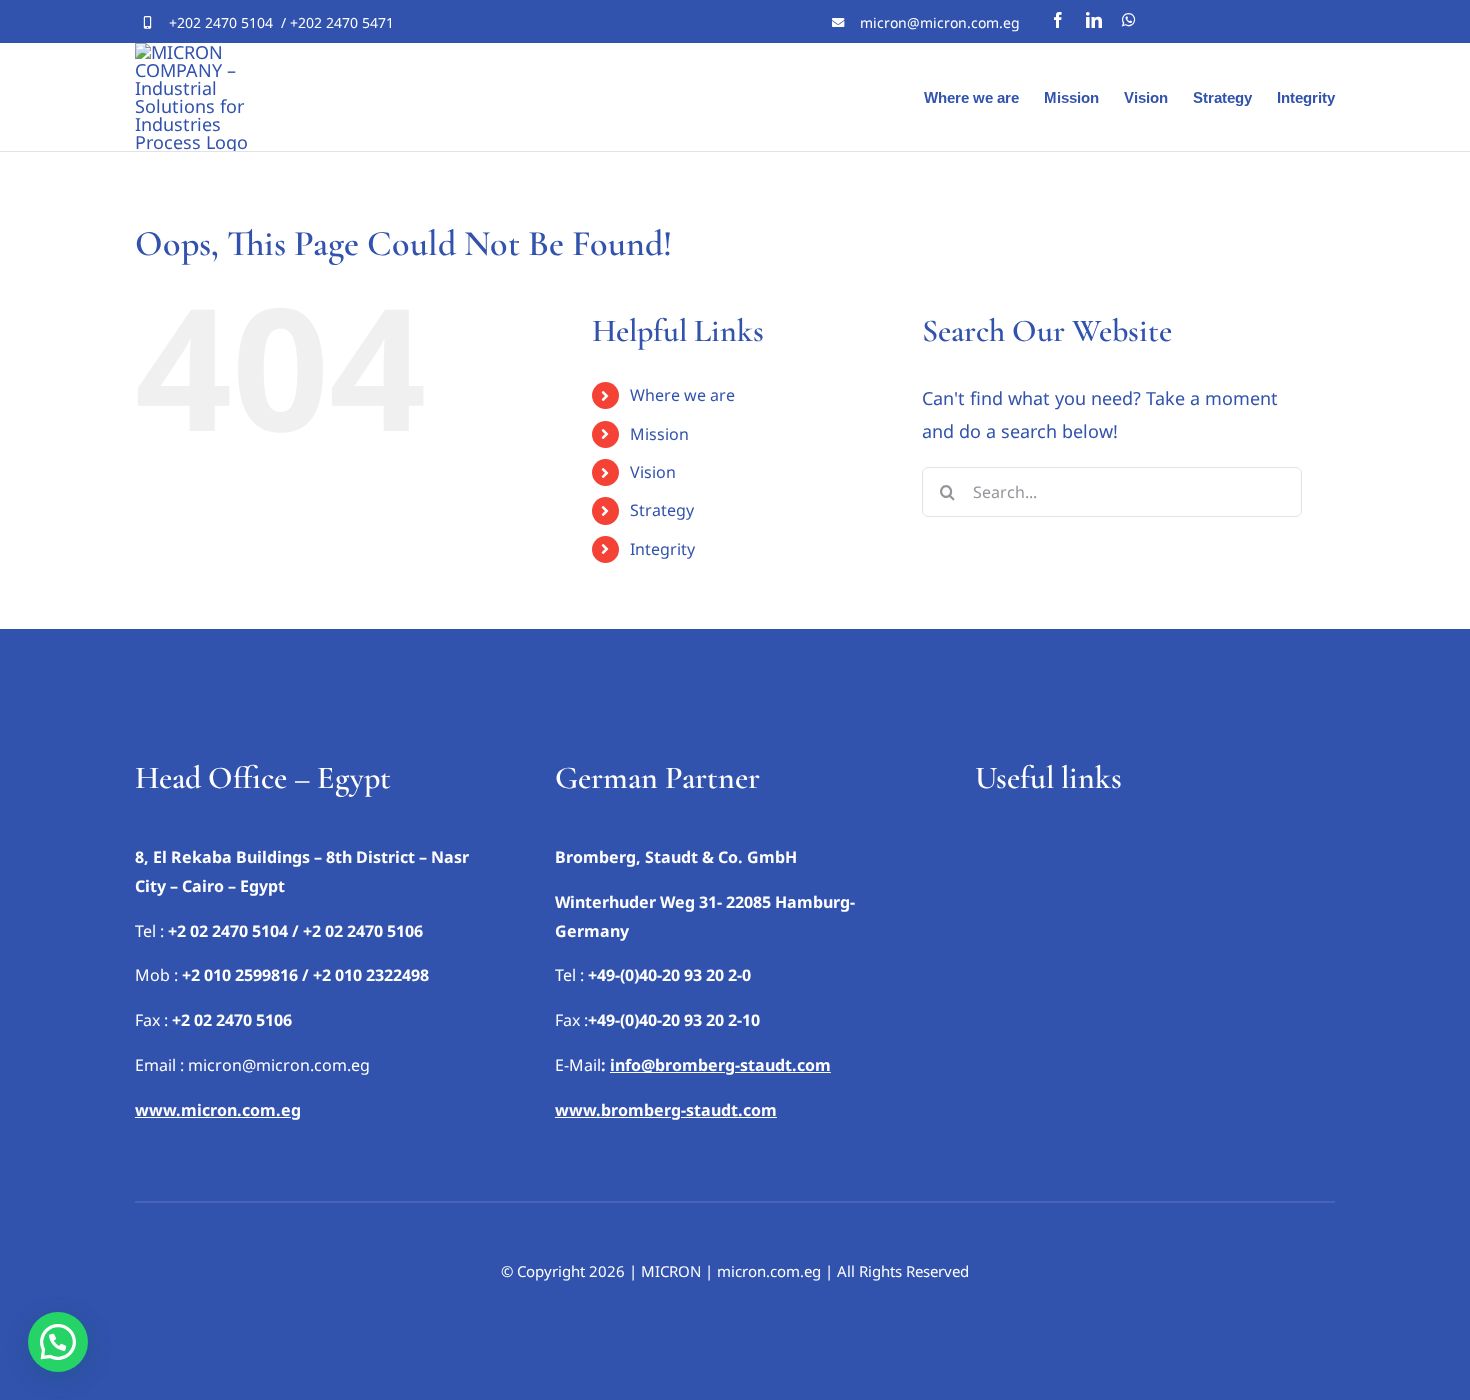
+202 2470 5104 (221, 22)
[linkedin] (1094, 20)
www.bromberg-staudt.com (666, 1110)
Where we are (682, 395)
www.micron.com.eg (218, 1110)
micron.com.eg (769, 1271)
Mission (659, 434)
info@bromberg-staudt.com (720, 1065)
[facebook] (1058, 20)
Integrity (662, 549)
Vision (653, 472)
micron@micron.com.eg (940, 22)
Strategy (662, 510)
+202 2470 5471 (342, 22)
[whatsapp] (1129, 20)
